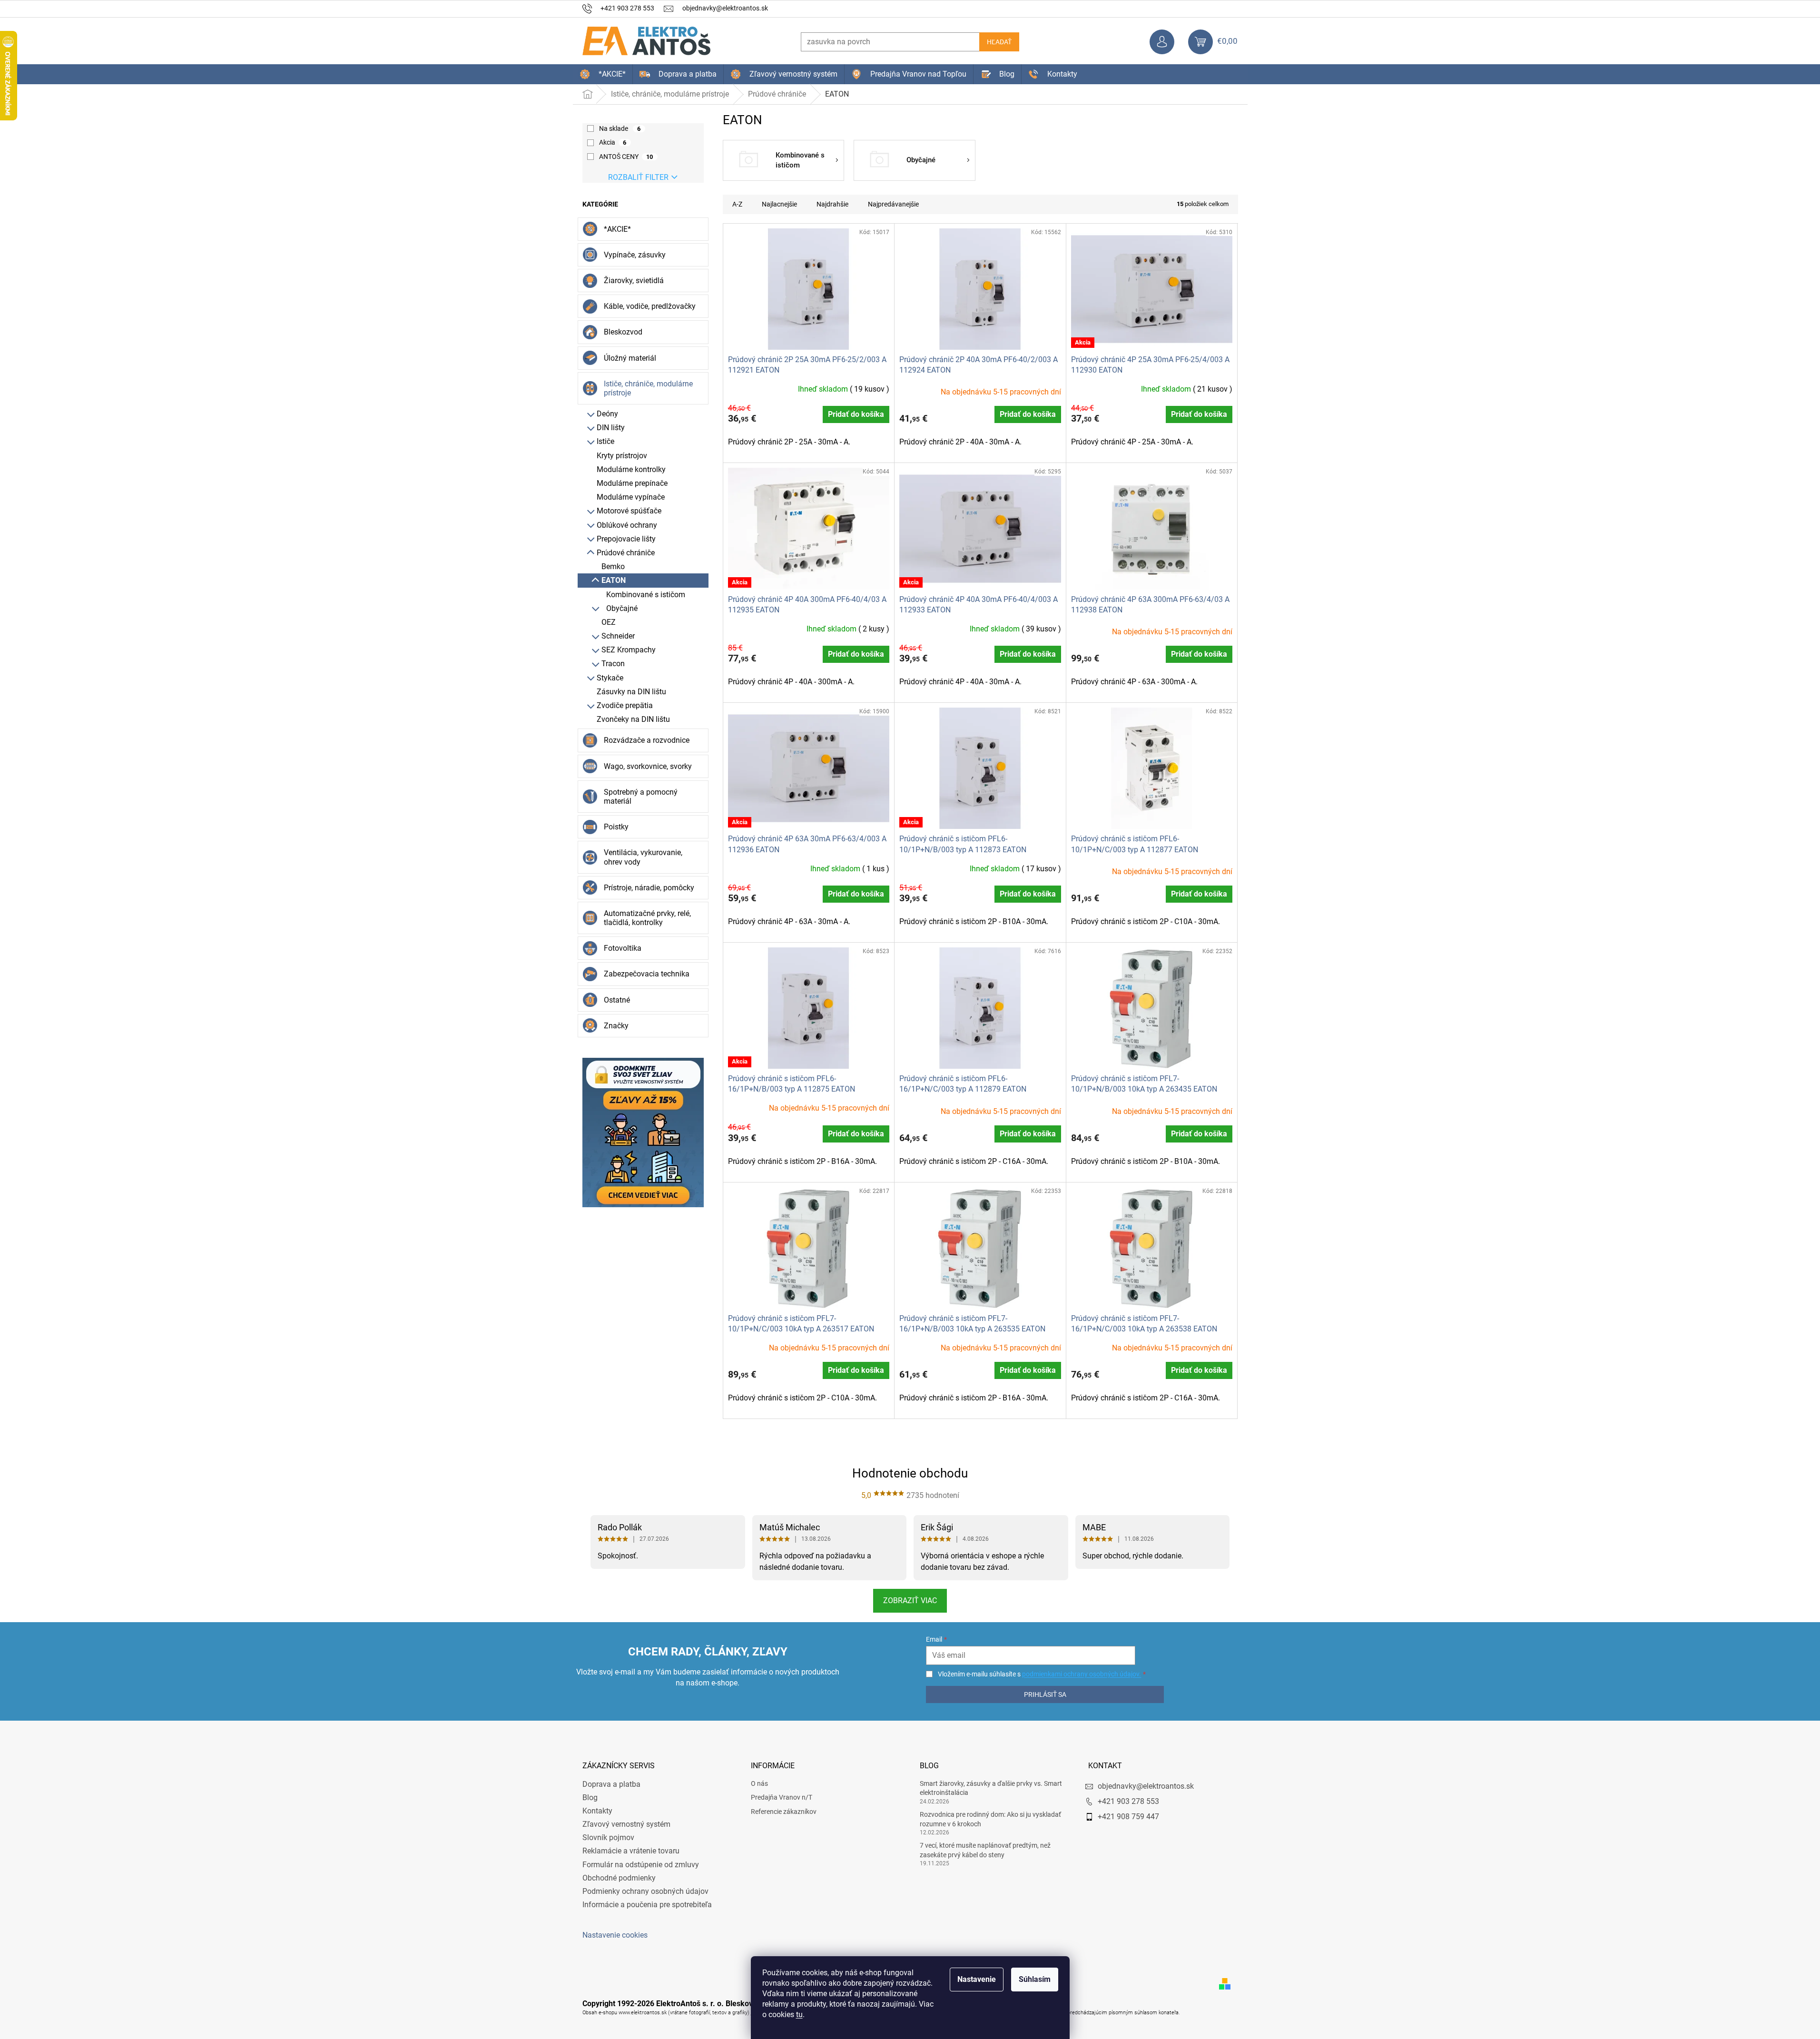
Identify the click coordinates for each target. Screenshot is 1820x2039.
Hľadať (999, 42)
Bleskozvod (623, 332)
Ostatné (617, 1000)
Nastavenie (977, 1979)
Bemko (613, 566)
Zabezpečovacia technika (647, 974)
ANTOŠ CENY (626, 157)
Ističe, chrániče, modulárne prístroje (648, 388)
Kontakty (597, 1811)
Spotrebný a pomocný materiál (641, 797)
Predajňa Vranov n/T (782, 1797)
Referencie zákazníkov (784, 1812)
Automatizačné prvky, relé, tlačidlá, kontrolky (647, 918)
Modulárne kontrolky (631, 469)
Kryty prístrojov (622, 456)
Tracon (613, 664)
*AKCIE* (617, 229)
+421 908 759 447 (1128, 1817)
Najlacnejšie (779, 204)
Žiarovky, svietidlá (634, 281)
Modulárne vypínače (631, 497)
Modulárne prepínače (632, 483)
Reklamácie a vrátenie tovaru (631, 1851)
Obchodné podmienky (619, 1878)
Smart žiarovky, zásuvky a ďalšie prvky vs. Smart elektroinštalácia (991, 1788)
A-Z (737, 204)
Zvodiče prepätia (625, 705)
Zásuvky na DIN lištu (631, 692)
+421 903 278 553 (1128, 1801)
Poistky (616, 827)
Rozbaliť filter (638, 177)
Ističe (605, 441)
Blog (590, 1798)
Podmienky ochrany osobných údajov (645, 1891)
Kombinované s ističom (646, 595)
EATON (614, 580)
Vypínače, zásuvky (635, 255)
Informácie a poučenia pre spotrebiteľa (647, 1905)
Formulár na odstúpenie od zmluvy (641, 1865)
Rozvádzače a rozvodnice (647, 740)
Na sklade (620, 128)
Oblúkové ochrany (627, 525)
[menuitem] (603, 74)
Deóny (607, 414)
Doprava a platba (611, 1784)
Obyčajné (622, 608)
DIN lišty (611, 428)
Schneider (618, 636)
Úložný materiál (630, 358)
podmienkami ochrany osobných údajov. (1082, 1674)
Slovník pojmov (608, 1837)
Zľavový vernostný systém (626, 1824)
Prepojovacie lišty (626, 539)
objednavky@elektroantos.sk (1146, 1786)
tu (799, 2014)
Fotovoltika (623, 948)
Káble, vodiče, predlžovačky (650, 306)
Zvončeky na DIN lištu (633, 719)
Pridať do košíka (856, 414)
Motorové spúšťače (629, 511)
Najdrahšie (832, 204)
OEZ (609, 622)
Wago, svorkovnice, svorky (648, 766)
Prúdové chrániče (626, 553)
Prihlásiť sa (1045, 1694)
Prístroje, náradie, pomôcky (649, 888)
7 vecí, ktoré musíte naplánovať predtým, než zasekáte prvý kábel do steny (985, 1850)
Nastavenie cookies (615, 1935)
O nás (759, 1783)
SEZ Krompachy (629, 650)
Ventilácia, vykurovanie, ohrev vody (643, 857)
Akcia (613, 142)
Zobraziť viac (910, 1601)
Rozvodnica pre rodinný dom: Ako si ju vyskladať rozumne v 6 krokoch (990, 1819)
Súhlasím (1035, 1979)
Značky (616, 1026)
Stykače (610, 678)
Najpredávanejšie (893, 204)
